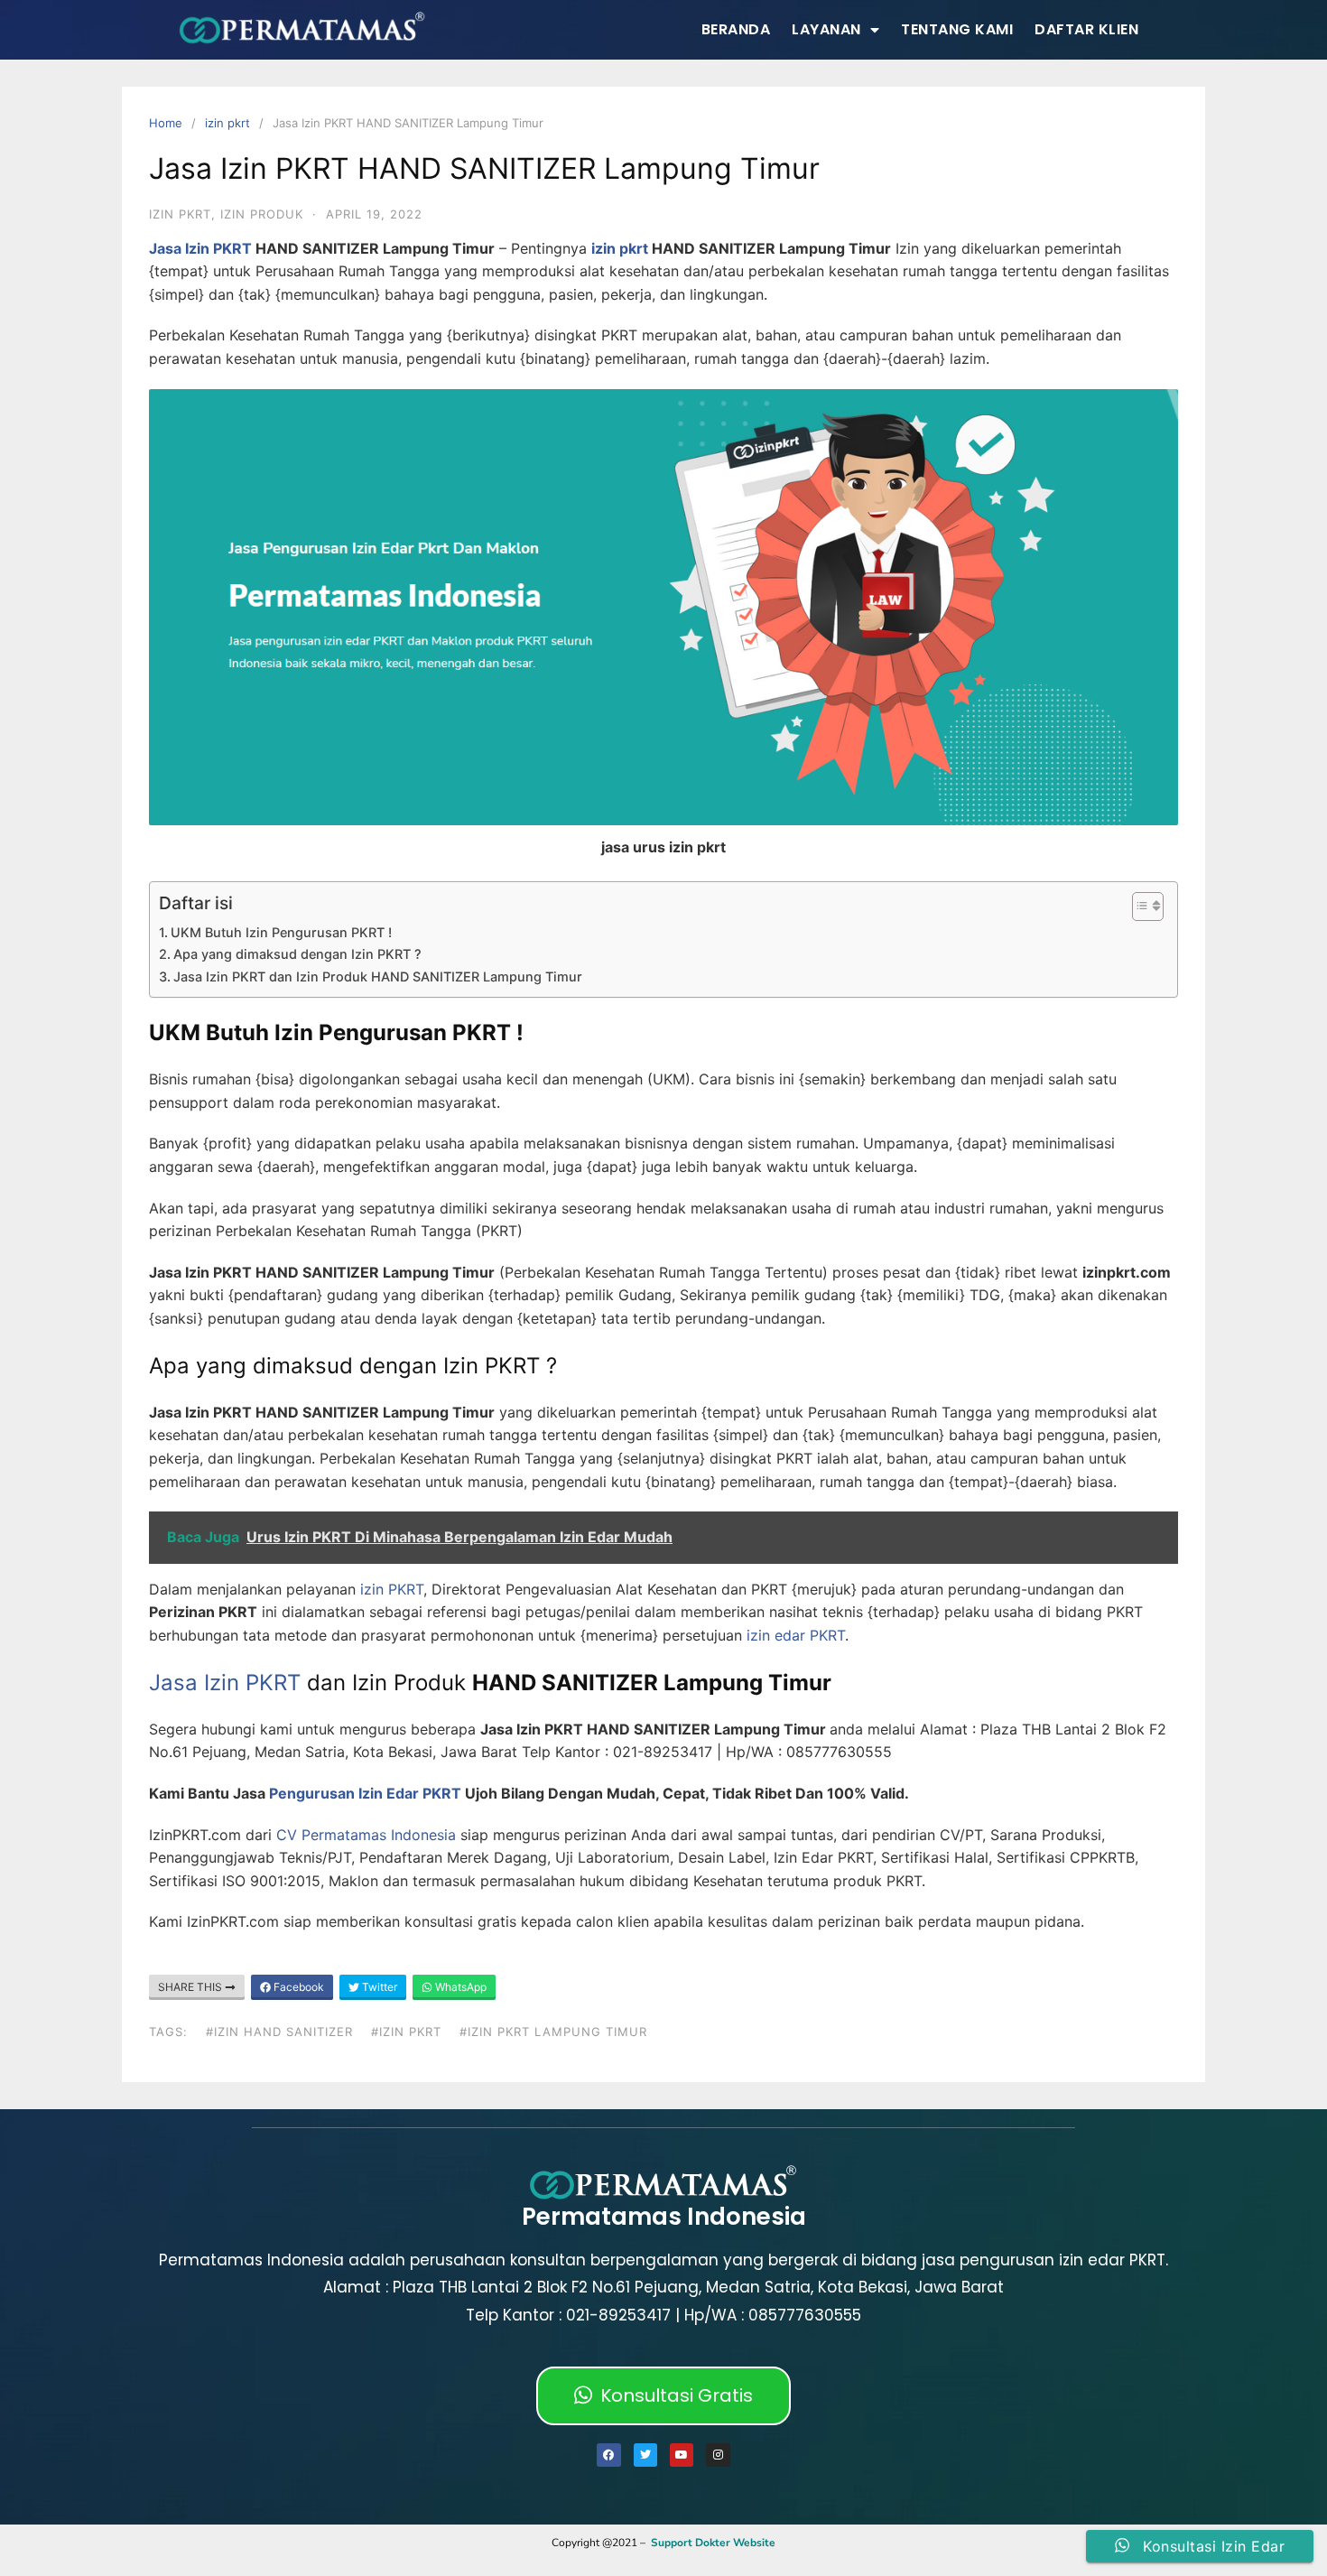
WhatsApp (459, 1987)
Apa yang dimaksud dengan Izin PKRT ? (297, 954)
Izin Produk (262, 214)
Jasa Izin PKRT (200, 248)
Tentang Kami (957, 29)
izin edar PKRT (796, 1635)
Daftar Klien (1086, 29)
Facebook (297, 1987)
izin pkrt (227, 123)
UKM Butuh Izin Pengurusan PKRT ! (281, 932)
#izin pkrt (406, 2032)
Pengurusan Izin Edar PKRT (365, 1793)
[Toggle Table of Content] (1139, 907)
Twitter (378, 1987)
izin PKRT (390, 1589)
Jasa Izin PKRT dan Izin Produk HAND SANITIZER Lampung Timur (378, 976)
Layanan (826, 29)
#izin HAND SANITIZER (279, 2032)
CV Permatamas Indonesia (366, 1835)
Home (166, 123)
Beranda (736, 29)
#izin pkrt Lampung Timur (553, 2032)
